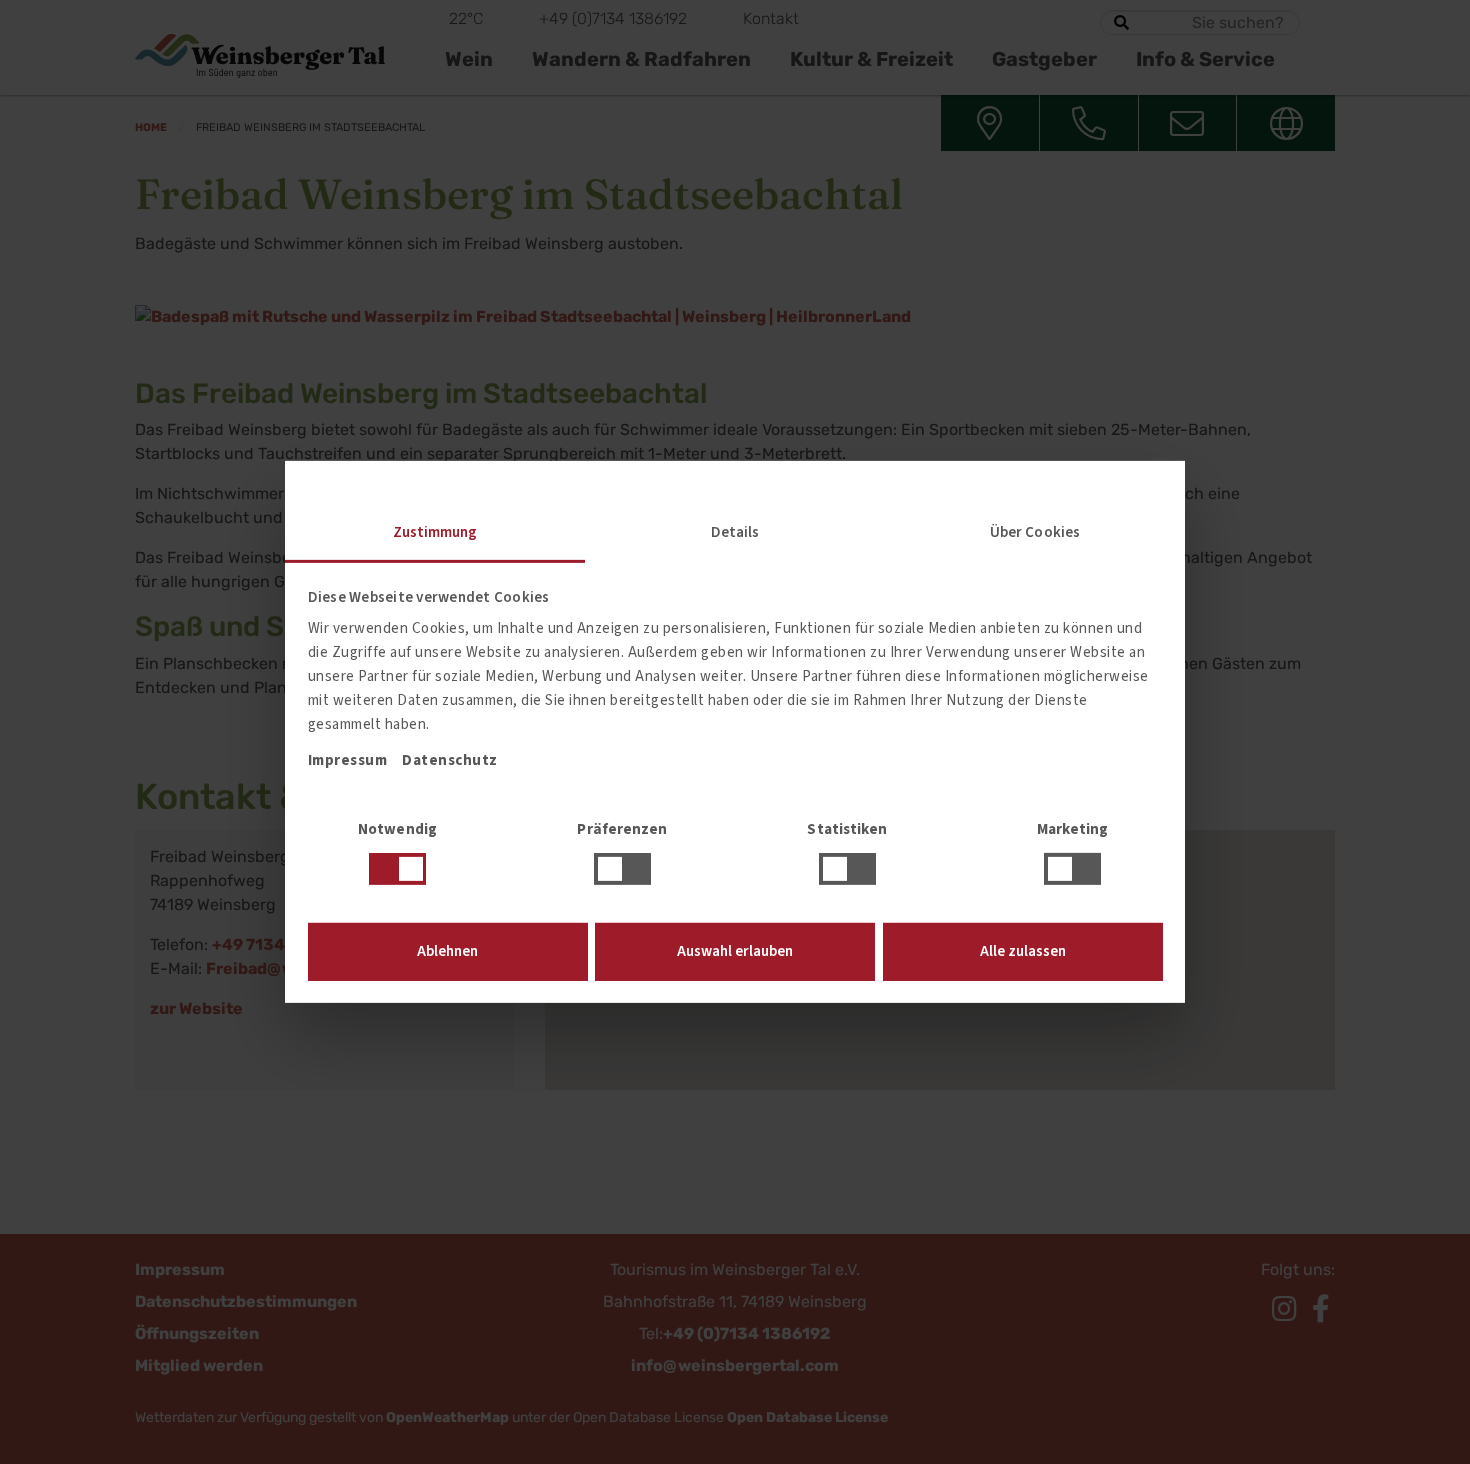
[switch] (622, 869)
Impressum (348, 760)
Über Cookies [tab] (1035, 532)
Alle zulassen (1023, 951)
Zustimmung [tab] (435, 532)
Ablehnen (447, 951)
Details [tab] (735, 532)
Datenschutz (450, 760)
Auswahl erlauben (735, 951)
